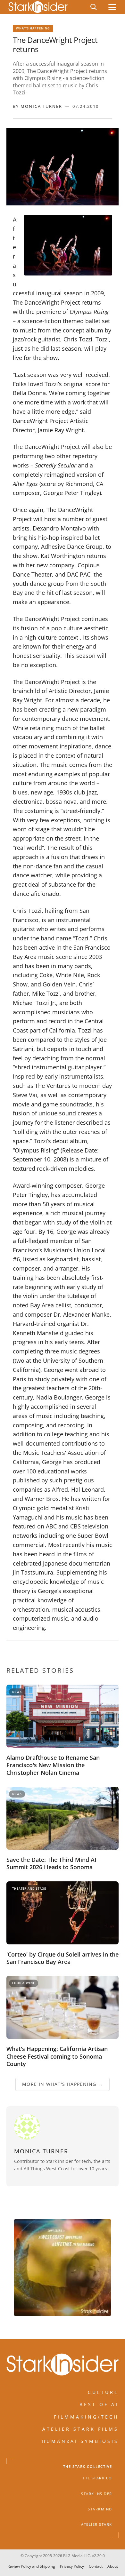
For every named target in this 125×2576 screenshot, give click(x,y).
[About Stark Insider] (63, 2268)
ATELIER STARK (97, 2524)
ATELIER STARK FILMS (80, 2429)
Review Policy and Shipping (31, 2566)
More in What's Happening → (63, 2084)
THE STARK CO (97, 2478)
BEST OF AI (99, 2404)
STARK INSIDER (97, 2493)
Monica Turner (41, 106)
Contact (96, 2566)
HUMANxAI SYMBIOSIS (80, 2441)
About (113, 2566)
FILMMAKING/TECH (86, 2416)
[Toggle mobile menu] (112, 7)
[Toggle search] (94, 7)
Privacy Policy (72, 2566)
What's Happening (33, 28)
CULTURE (103, 2392)
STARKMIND (100, 2509)
